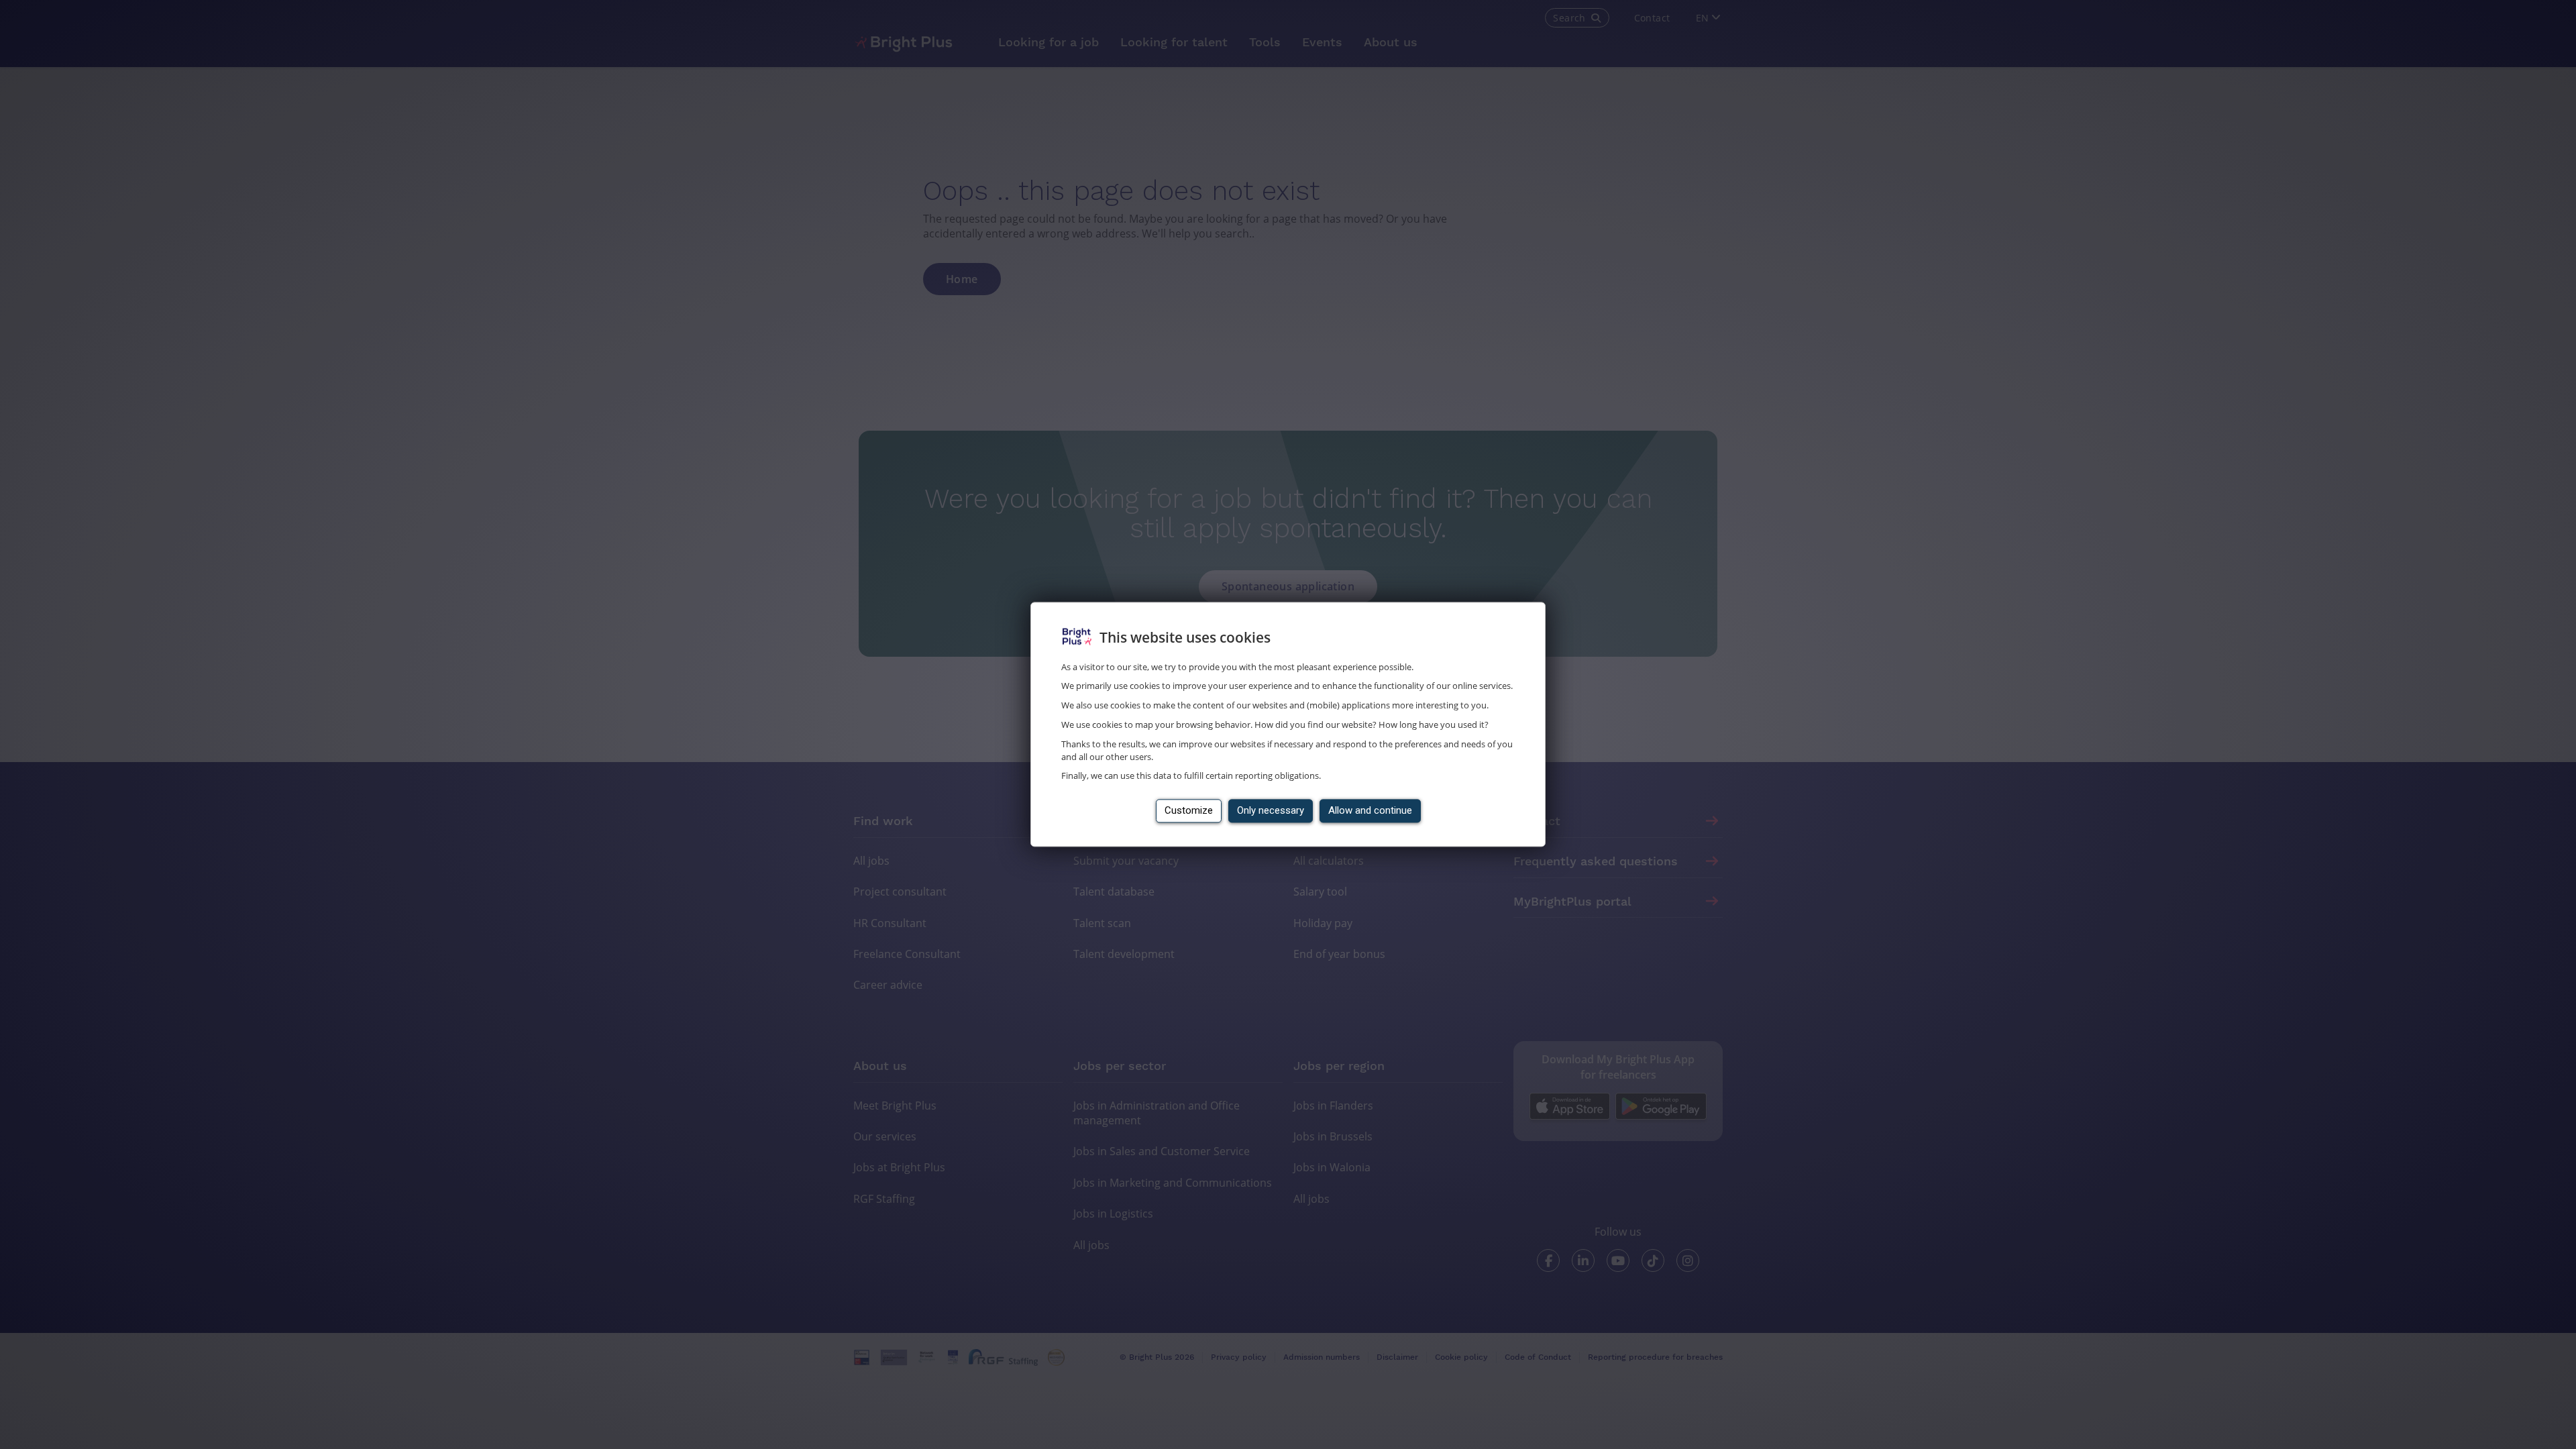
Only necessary (1271, 811)
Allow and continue (1370, 811)
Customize (1189, 811)
